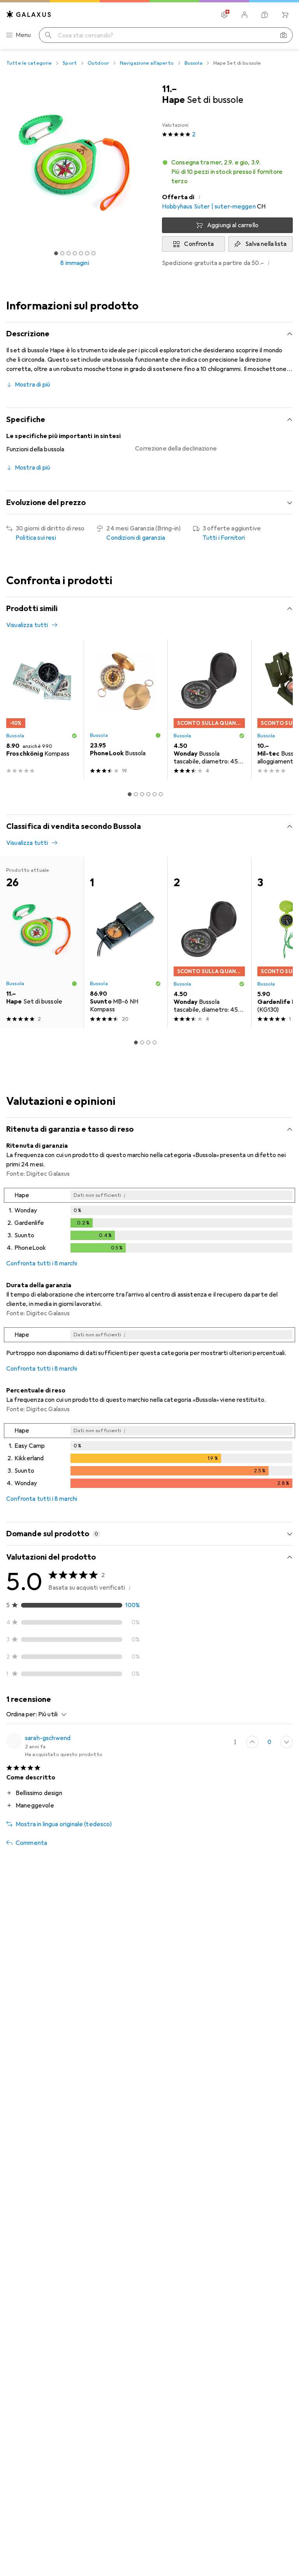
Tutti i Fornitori (224, 538)
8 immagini (75, 263)
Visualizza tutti (27, 625)
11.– (169, 89)
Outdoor (98, 63)
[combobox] (50, 1714)
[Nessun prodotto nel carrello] (285, 15)
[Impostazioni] (224, 15)
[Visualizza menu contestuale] (235, 1742)
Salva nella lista (266, 244)
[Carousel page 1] (130, 794)
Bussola (193, 63)
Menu (23, 35)
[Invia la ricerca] (48, 35)
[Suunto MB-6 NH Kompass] (126, 943)
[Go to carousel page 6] (161, 794)
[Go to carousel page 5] (155, 794)
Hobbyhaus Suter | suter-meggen (209, 207)
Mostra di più (33, 385)
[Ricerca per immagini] (283, 35)
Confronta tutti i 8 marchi (42, 1263)
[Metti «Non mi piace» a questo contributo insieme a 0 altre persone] (287, 1742)
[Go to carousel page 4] (148, 794)
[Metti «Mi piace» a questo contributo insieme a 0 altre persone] (252, 1742)
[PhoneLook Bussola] (126, 709)
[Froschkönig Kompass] (42, 709)
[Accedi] (244, 15)
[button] (227, 172)
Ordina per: (22, 1714)
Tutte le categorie (29, 63)
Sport (70, 63)
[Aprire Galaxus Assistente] (265, 15)
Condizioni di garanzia (136, 538)
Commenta (31, 1843)
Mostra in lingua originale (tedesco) (64, 1824)
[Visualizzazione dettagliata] (149, 1222)
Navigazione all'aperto (147, 63)
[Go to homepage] (29, 14)
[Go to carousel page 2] (136, 794)
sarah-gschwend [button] (48, 1738)
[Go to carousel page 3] (142, 794)
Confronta (199, 244)
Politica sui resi (36, 538)
